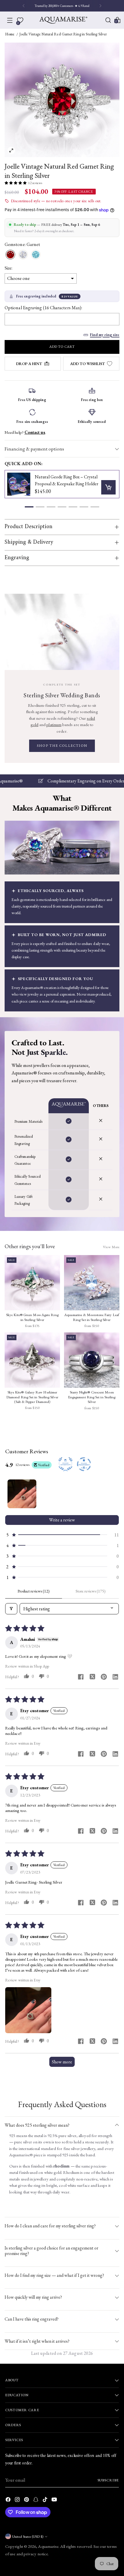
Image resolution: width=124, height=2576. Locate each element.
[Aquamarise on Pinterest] (27, 2500)
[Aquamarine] (36, 255)
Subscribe (108, 2480)
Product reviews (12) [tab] (34, 1591)
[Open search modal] (108, 20)
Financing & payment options (34, 449)
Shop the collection (62, 746)
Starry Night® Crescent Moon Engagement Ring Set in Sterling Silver (92, 1397)
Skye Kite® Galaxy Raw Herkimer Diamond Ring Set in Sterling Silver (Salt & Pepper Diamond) (32, 1397)
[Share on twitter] (92, 1677)
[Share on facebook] (81, 1677)
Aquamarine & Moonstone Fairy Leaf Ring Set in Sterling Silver (92, 1317)
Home (10, 34)
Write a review (62, 1520)
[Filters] (11, 1609)
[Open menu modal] (10, 20)
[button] (16, 183)
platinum (54, 724)
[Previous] (24, 6)
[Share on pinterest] (104, 1677)
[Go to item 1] (22, 1494)
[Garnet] (10, 255)
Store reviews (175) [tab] (91, 1591)
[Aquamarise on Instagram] (18, 2500)
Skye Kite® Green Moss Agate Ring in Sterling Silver (32, 1317)
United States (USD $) (28, 2536)
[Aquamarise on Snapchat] (36, 2500)
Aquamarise (48, 2546)
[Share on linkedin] (115, 1677)
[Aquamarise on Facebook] (9, 2500)
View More (111, 1247)
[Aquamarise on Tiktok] (46, 2500)
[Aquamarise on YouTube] (55, 2500)
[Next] (100, 6)
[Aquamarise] (63, 20)
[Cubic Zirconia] (23, 255)
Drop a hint (29, 364)
